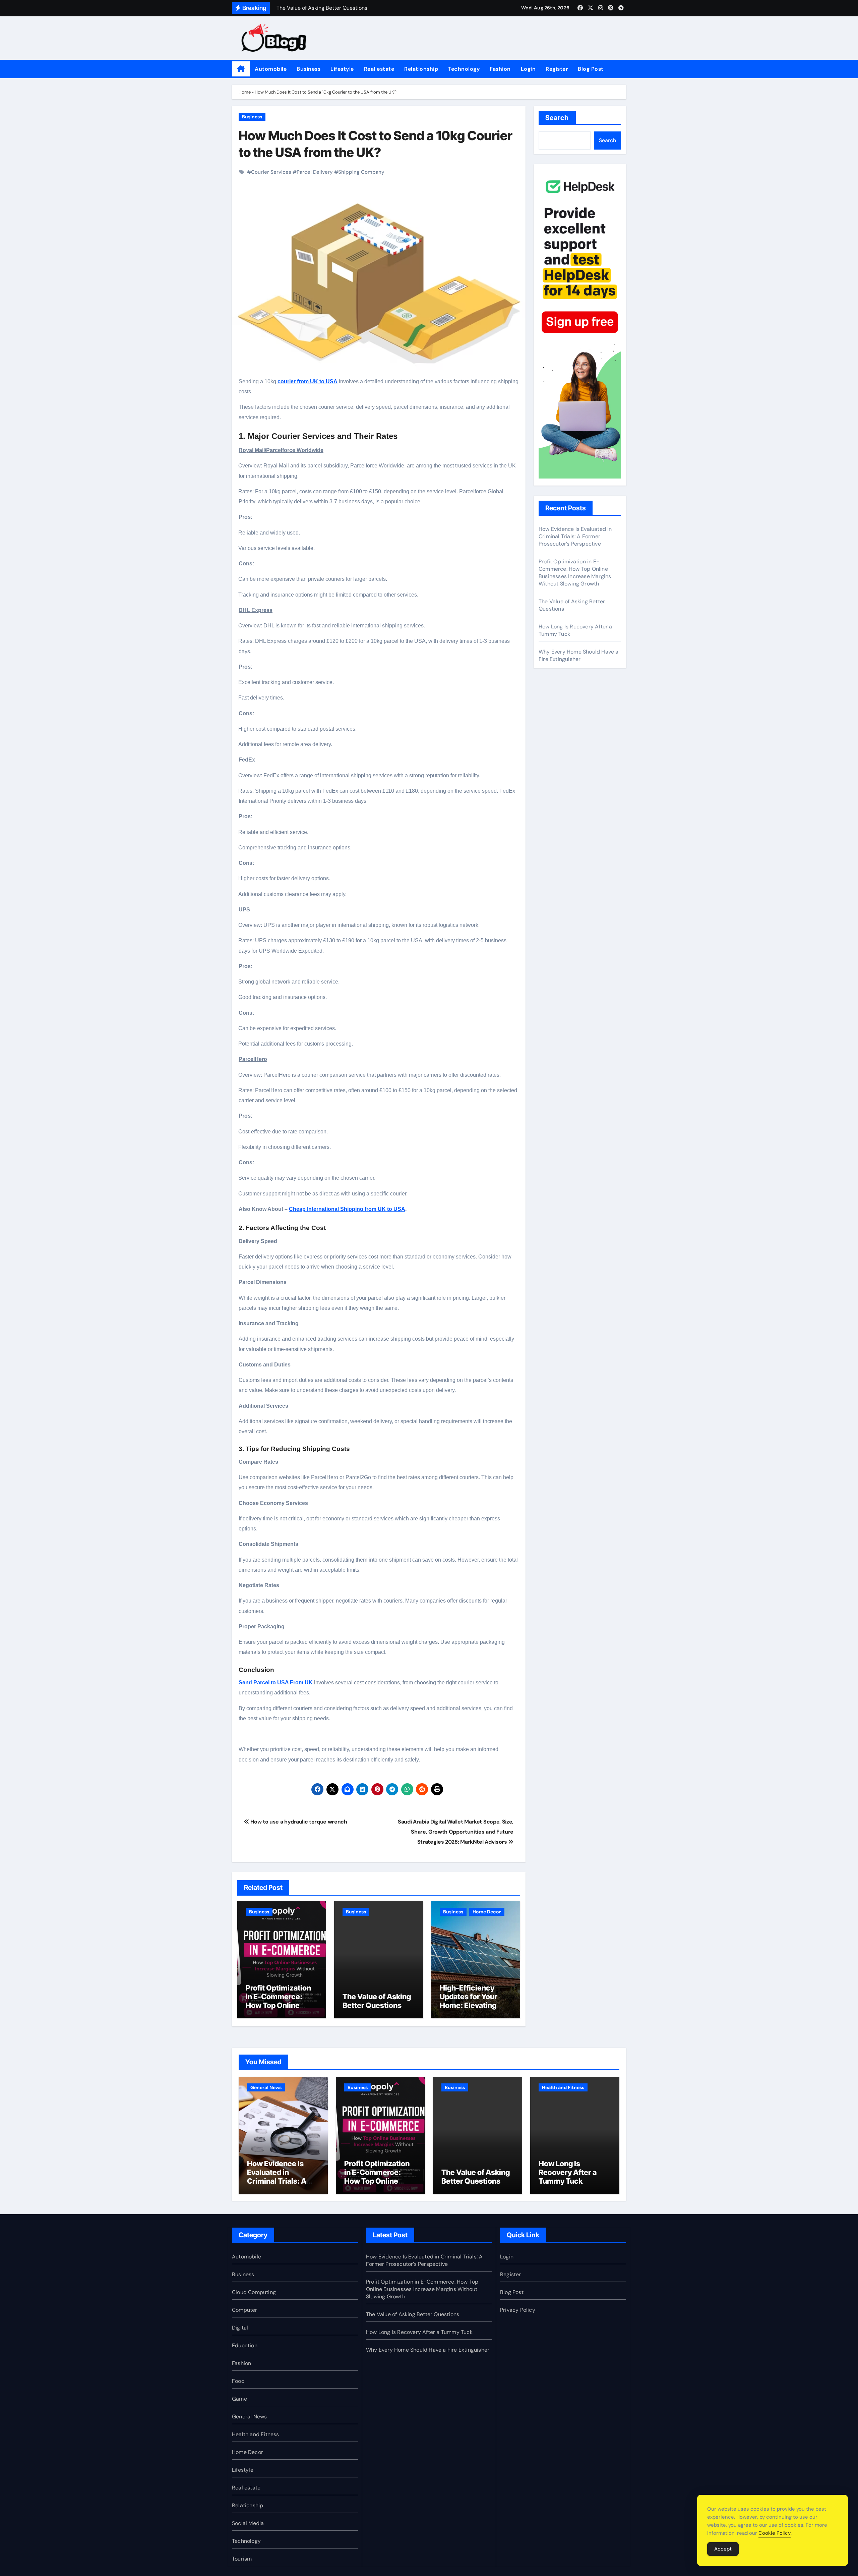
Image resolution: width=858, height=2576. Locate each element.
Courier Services (271, 172)
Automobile (271, 69)
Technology (464, 69)
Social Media (248, 2523)
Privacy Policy (518, 2310)
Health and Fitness (563, 2087)
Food (238, 2381)
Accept (723, 2549)
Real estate (379, 69)
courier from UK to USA (308, 381)
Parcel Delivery (315, 172)
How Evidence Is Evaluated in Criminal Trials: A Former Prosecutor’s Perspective (575, 536)
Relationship (421, 69)
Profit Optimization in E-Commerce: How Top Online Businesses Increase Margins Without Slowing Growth (282, 2010)
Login (528, 69)
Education (245, 2345)
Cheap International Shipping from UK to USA (347, 1209)
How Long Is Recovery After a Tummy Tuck (568, 2172)
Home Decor (487, 1912)
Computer (245, 2310)
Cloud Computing (254, 2292)
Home (245, 92)
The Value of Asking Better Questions (377, 2001)
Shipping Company (361, 172)
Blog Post (591, 69)
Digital (240, 2328)
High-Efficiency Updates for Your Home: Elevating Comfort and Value (472, 2001)
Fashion (500, 69)
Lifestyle (342, 69)
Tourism (242, 2559)
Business (309, 69)
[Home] (241, 69)
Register (557, 69)
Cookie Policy (775, 2533)
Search (557, 118)
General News (266, 2087)
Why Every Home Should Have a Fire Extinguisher (579, 655)
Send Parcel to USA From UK (276, 1683)
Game (239, 2399)
